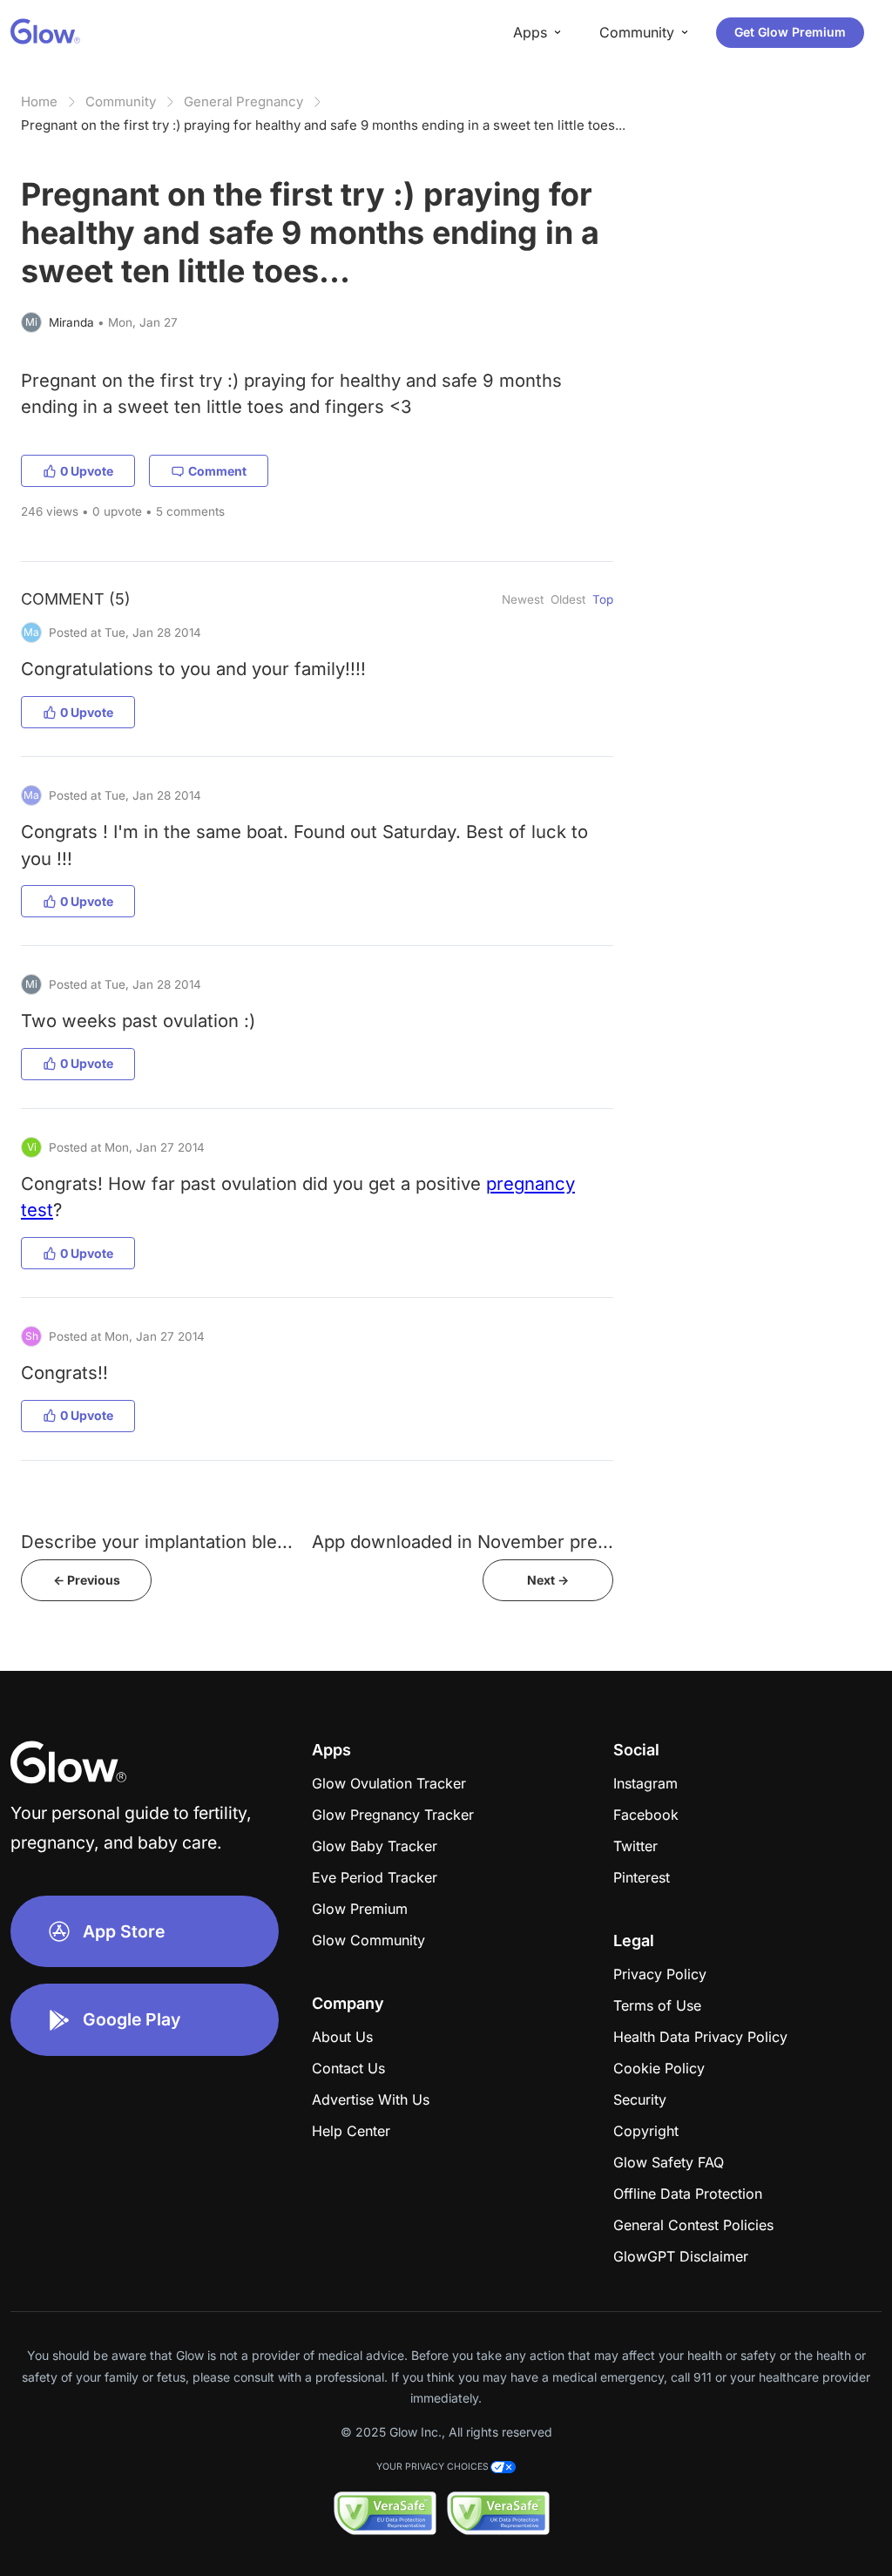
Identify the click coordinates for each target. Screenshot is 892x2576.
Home (39, 101)
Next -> (548, 1580)
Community (121, 101)
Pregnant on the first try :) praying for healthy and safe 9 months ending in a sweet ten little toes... (323, 125)
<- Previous (87, 1580)
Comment (217, 471)
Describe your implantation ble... (157, 1542)
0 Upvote (87, 471)
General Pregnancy (243, 101)
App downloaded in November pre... (463, 1542)
